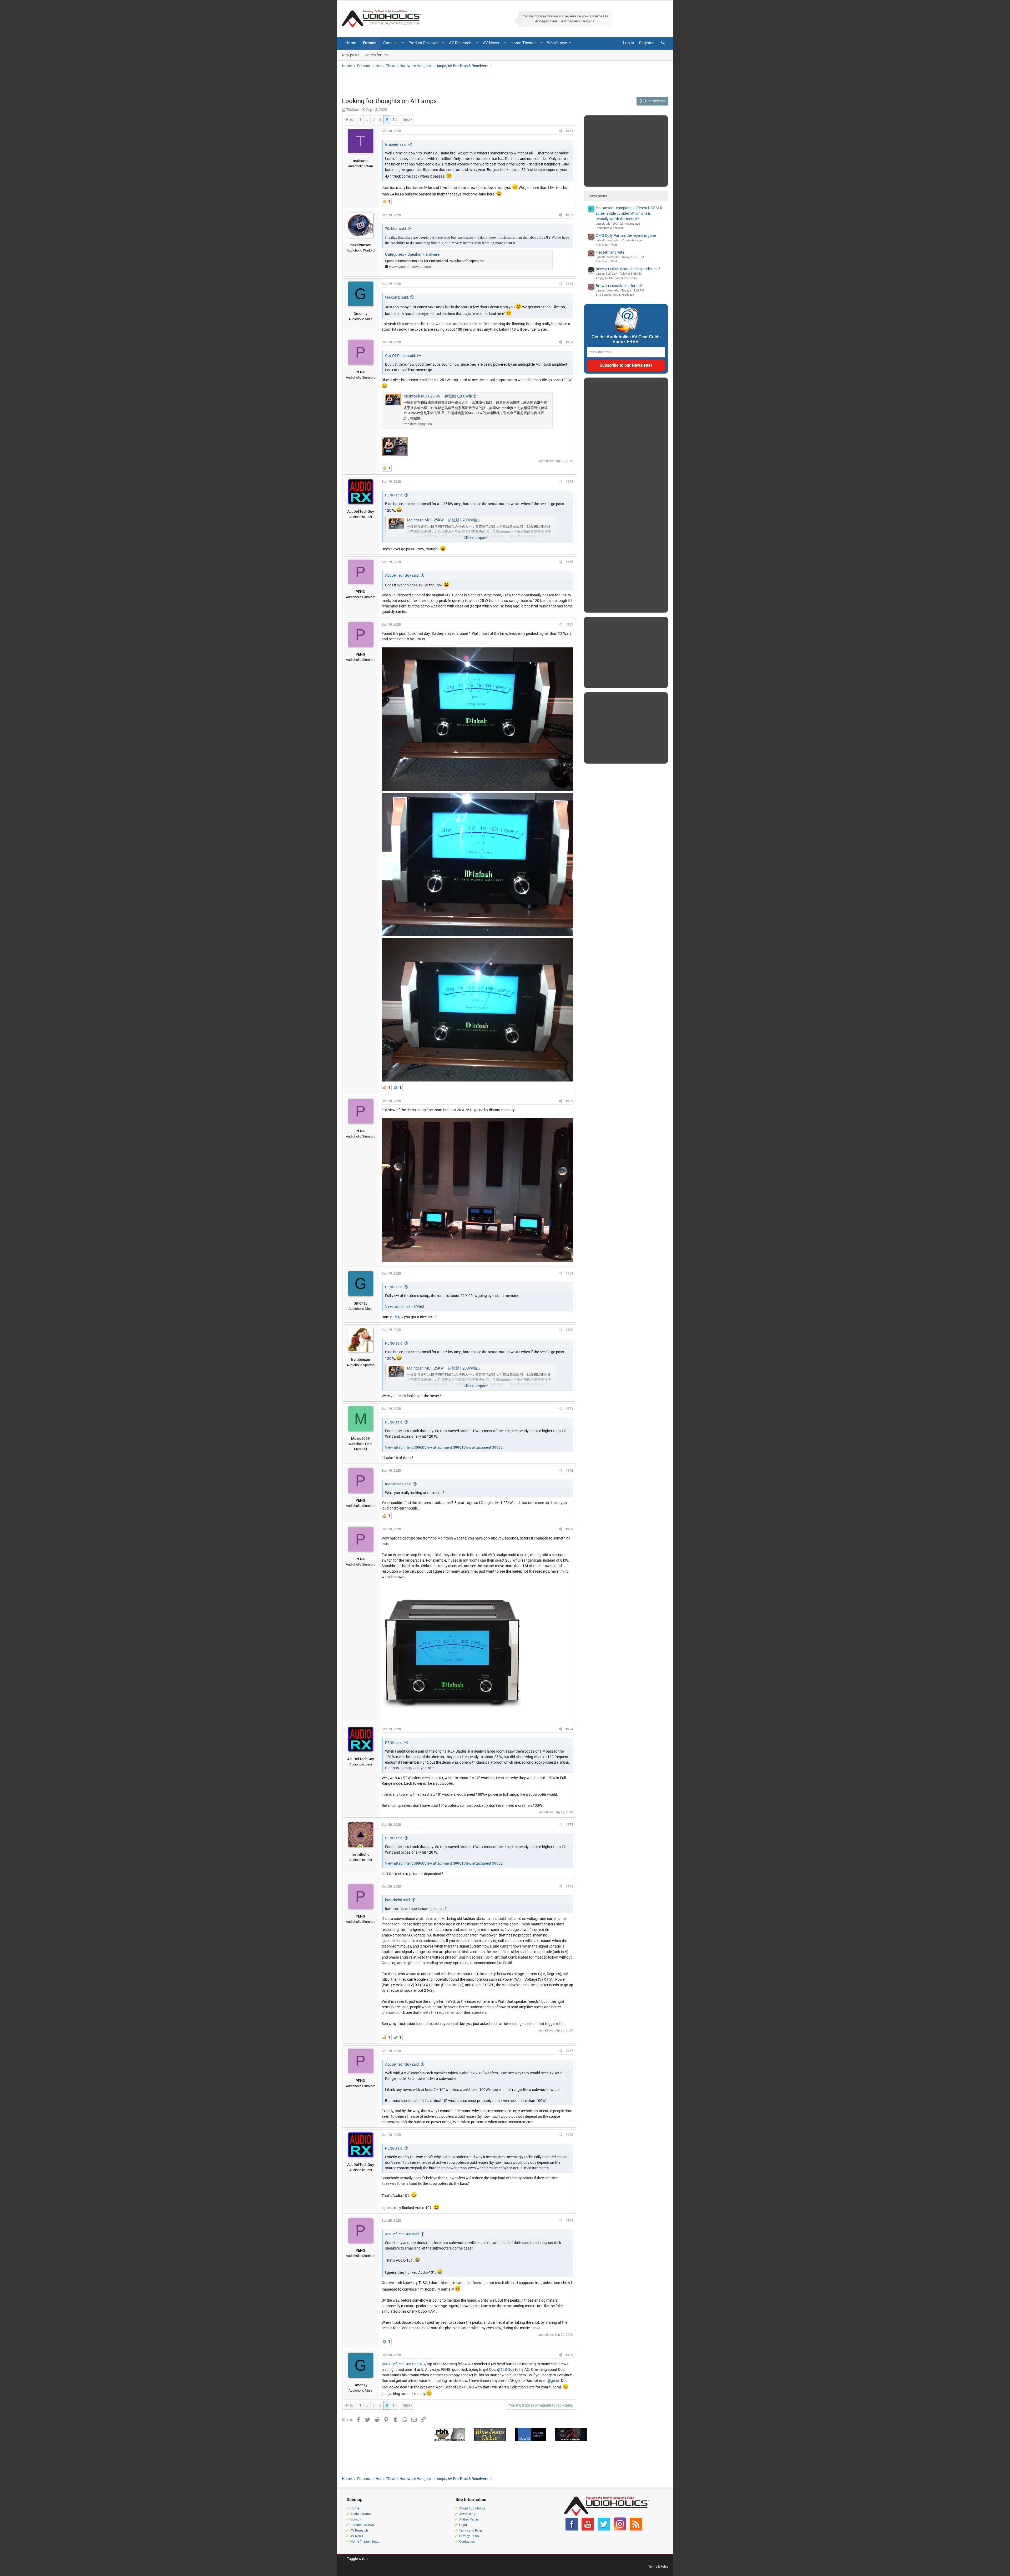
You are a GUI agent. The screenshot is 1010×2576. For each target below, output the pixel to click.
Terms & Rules (658, 2567)
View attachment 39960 (405, 1447)
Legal (463, 2525)
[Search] (663, 43)
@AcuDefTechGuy (396, 2364)
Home (351, 43)
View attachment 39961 (444, 1447)
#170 (569, 1330)
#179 (569, 2220)
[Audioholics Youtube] (588, 2529)
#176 (569, 1886)
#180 (569, 2355)
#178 (569, 2135)
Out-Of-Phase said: (400, 356)
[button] (403, 43)
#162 (569, 215)
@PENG (397, 1317)
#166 (569, 562)
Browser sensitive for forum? (619, 286)
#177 (569, 2051)
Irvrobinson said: (399, 1484)
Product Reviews (423, 43)
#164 (569, 342)
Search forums (377, 55)
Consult (390, 43)
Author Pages (469, 2519)
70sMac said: (396, 229)
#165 (569, 482)
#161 (569, 131)
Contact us (467, 2542)
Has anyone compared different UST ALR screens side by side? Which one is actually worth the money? (629, 213)
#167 (569, 624)
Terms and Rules (471, 2530)
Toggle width (357, 2559)
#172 (569, 1470)
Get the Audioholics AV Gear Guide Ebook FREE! (626, 339)
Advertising (467, 2514)
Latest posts (597, 196)
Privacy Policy (469, 2536)
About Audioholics (472, 2508)
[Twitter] (604, 2529)
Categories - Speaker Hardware (412, 254)
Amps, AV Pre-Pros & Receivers (616, 278)
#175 (569, 1825)
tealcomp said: (397, 297)
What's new (557, 43)
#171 (569, 1409)
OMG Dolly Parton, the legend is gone (626, 235)
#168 (569, 1101)
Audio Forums (360, 2514)
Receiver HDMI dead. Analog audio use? (628, 269)
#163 (569, 284)
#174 (569, 1729)
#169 (569, 1273)
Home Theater (523, 43)
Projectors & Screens (610, 228)
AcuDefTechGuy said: (402, 575)
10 (395, 119)
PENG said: (394, 495)
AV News (491, 43)
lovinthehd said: (398, 1900)
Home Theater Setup (365, 2542)
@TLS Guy (506, 2369)
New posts (351, 55)
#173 (569, 1529)
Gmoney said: (396, 144)
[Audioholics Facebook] (572, 2529)
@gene (553, 2381)
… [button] (367, 119)
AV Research (460, 43)
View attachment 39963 (405, 1307)
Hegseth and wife (610, 252)
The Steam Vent (606, 245)
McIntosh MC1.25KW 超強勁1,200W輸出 (440, 396)
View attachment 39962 (483, 1447)
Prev (350, 119)
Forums (370, 43)
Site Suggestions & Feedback (615, 295)
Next (406, 119)
